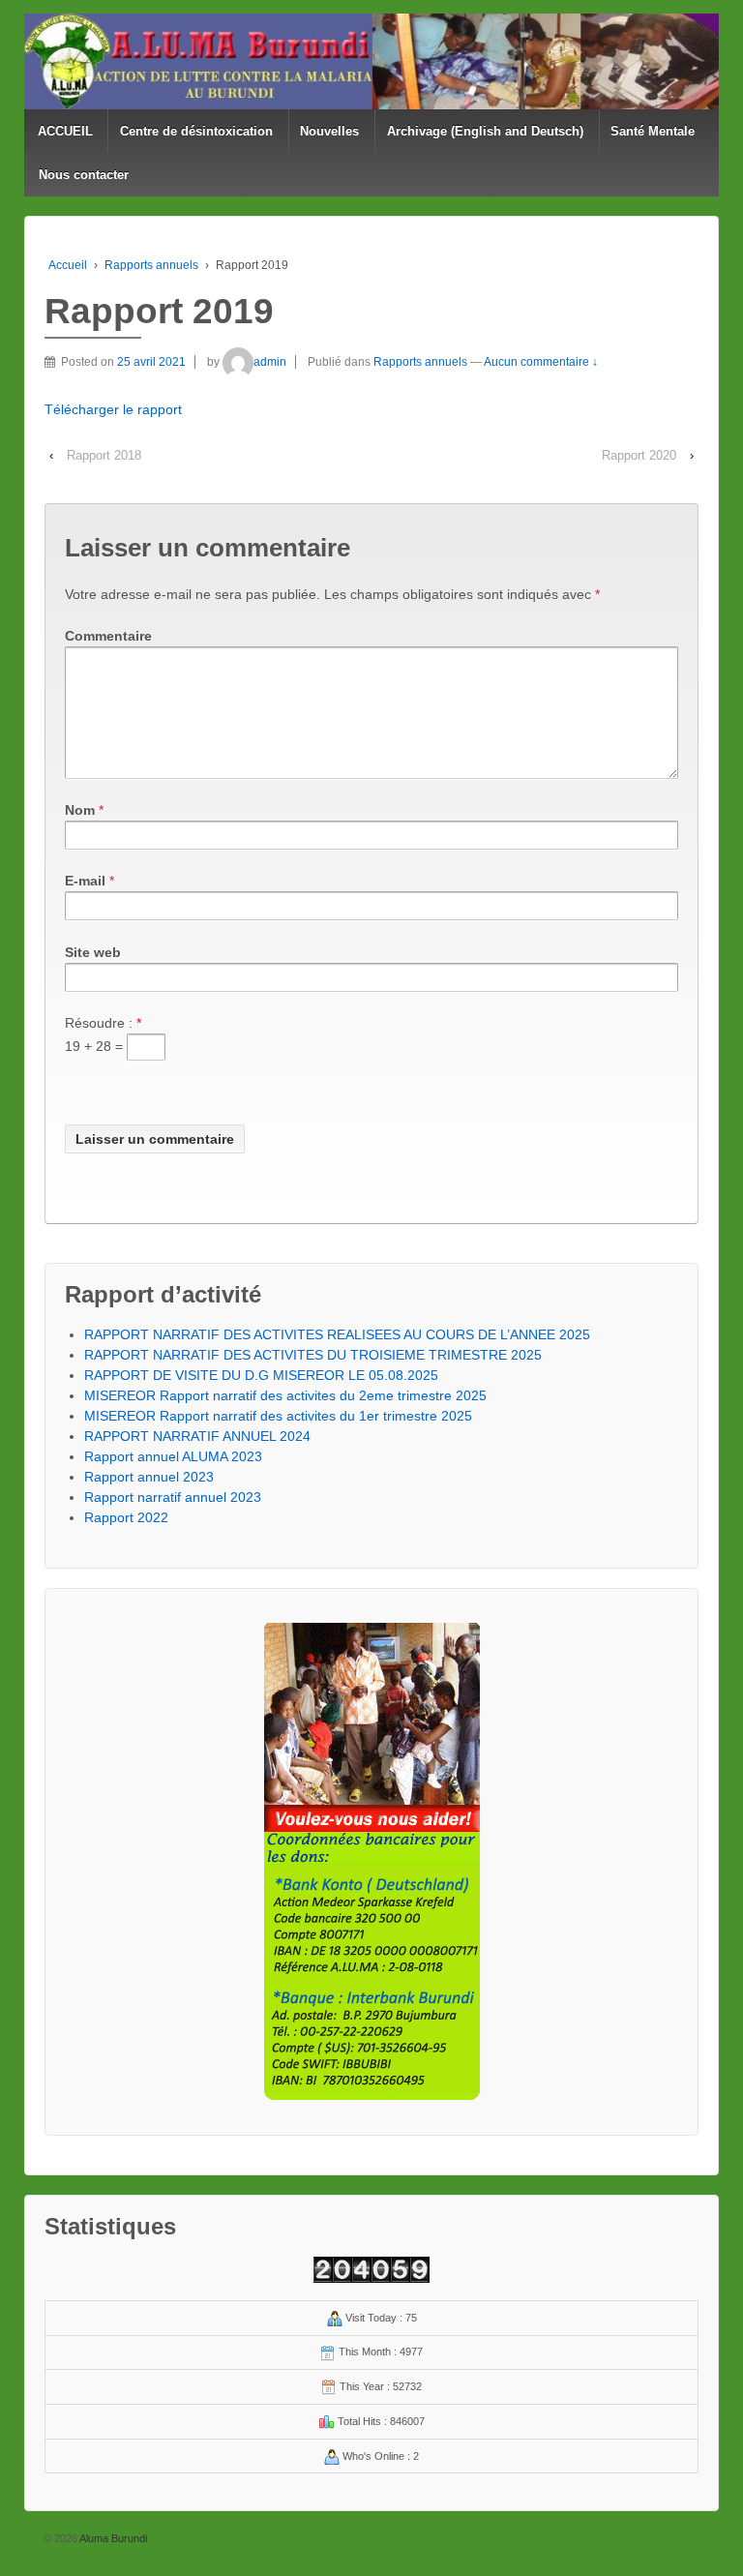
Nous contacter (84, 175)
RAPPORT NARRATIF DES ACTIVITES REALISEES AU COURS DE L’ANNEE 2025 (337, 1334)
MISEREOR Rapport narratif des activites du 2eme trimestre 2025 (285, 1395)
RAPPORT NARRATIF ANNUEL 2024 (197, 1436)
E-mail (85, 881)
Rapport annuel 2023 (149, 1477)
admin (270, 362)
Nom (80, 810)
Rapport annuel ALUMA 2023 (173, 1456)
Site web (93, 952)
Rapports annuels (151, 265)
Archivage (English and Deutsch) (485, 131)
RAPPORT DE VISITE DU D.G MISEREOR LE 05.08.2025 (261, 1375)
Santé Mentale (653, 131)
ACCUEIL (65, 131)
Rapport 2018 (104, 455)
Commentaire (108, 636)
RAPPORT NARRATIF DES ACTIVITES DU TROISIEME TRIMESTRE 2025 (313, 1355)
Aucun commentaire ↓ (541, 362)
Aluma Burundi (112, 2538)
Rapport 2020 (639, 455)
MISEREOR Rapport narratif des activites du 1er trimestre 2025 (278, 1416)
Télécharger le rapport (113, 409)
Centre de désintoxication (196, 131)
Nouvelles (329, 131)
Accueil (68, 265)
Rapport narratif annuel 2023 (173, 1497)
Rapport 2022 (126, 1517)
